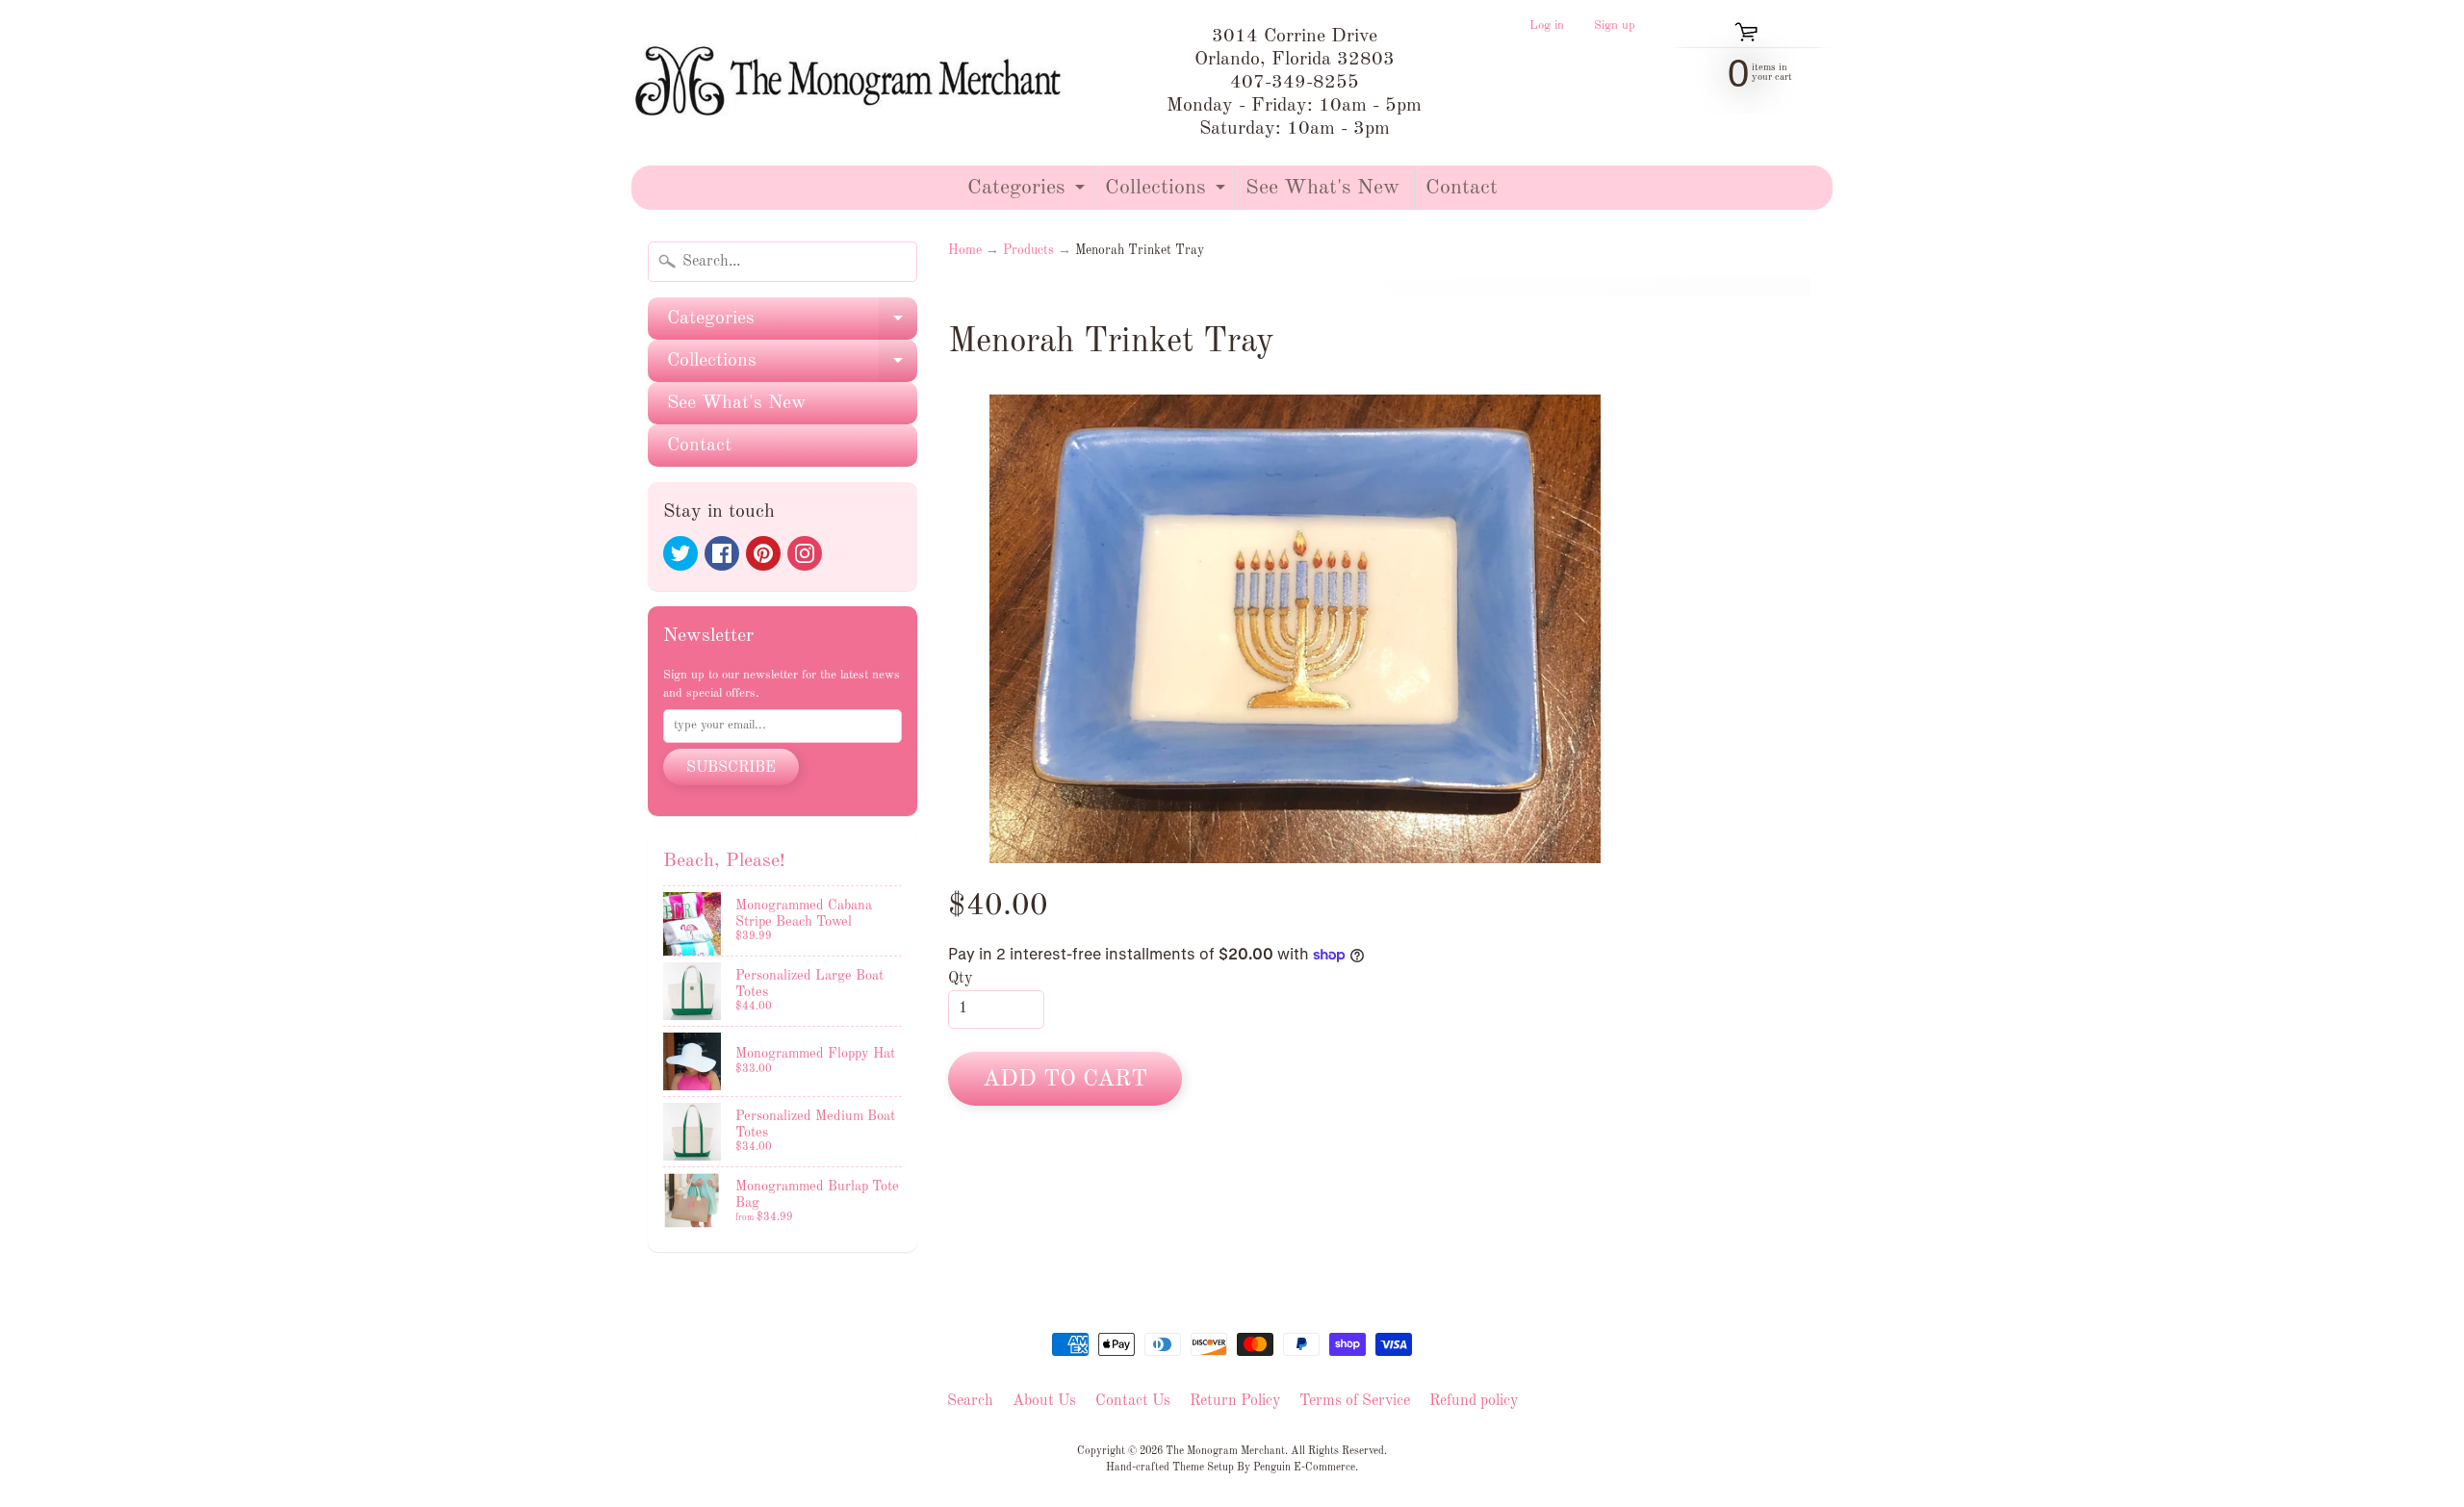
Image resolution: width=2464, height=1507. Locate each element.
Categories (1028, 193)
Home (965, 251)
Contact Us (1133, 1401)
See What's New (1322, 188)
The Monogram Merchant (1225, 1451)
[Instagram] (805, 553)
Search (970, 1401)
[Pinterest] (763, 553)
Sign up (1615, 26)
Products (1028, 251)
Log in (1547, 26)
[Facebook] (722, 553)
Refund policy (1474, 1401)
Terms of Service (1355, 1401)
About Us (1044, 1401)
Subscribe (731, 768)
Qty (960, 979)
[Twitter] (680, 553)
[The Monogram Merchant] (852, 83)
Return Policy (1235, 1401)
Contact (1462, 188)
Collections (1168, 193)
